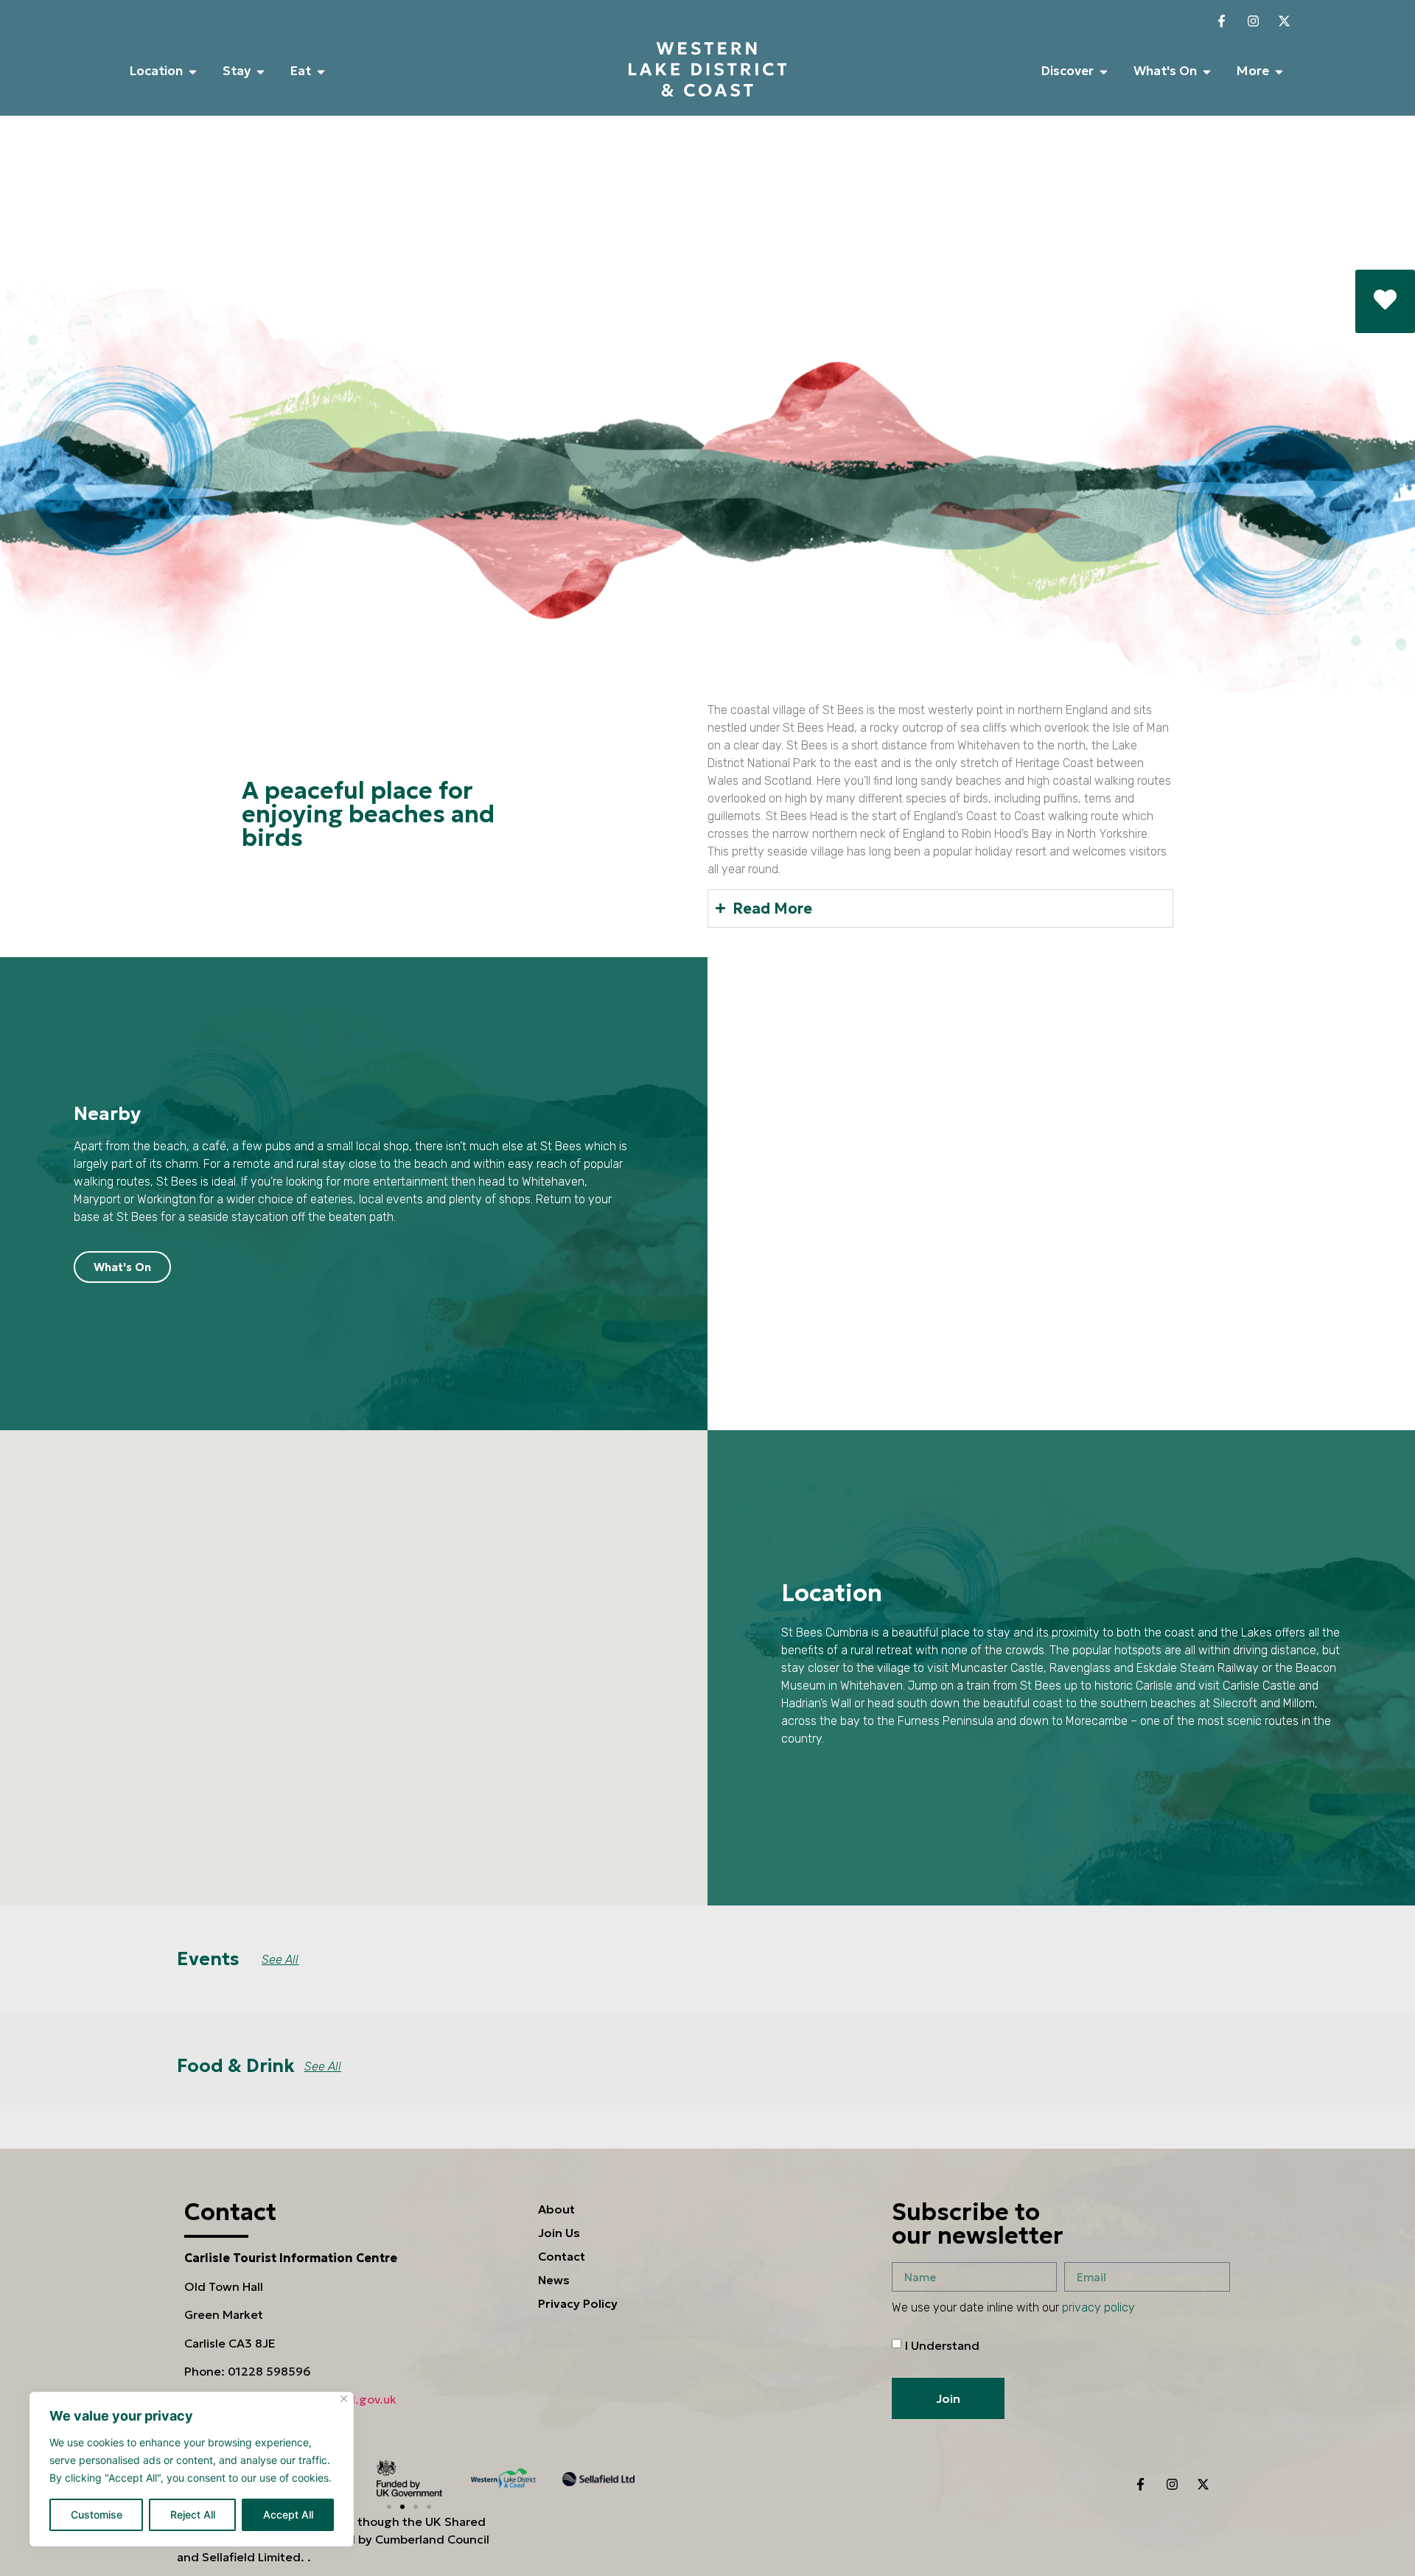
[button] (389, 2507)
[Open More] (1279, 71)
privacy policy (1098, 2307)
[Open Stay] (261, 71)
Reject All (193, 2514)
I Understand (942, 2345)
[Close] (344, 2399)
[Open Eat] (321, 71)
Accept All (288, 2514)
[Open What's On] (1207, 71)
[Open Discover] (1104, 71)
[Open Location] (193, 71)
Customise (97, 2514)
